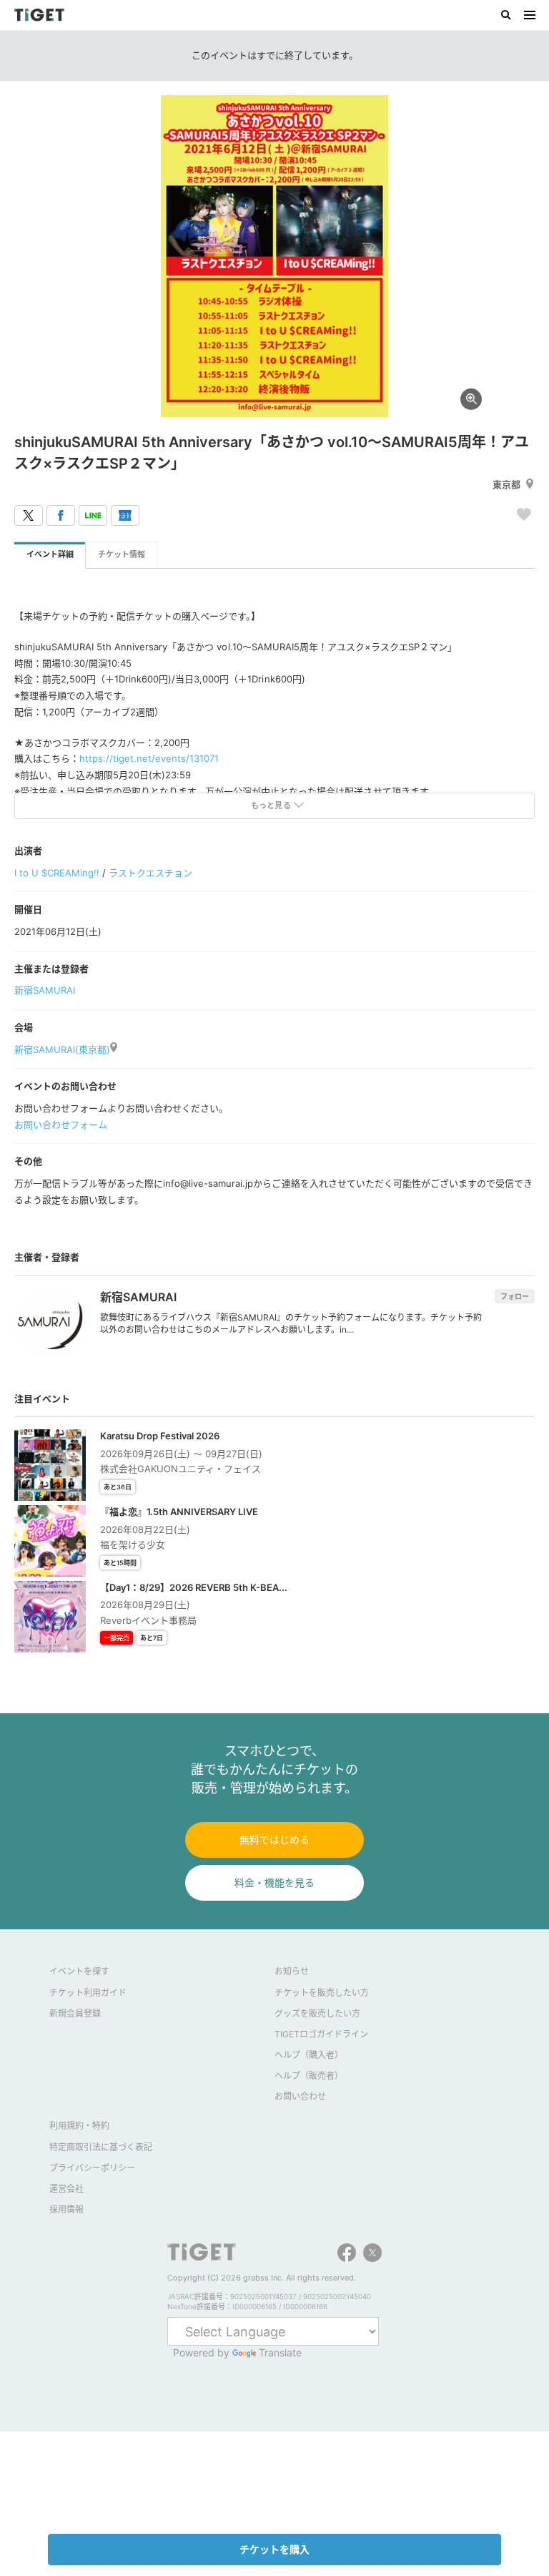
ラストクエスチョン (150, 873)
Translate (280, 2352)
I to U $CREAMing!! (57, 873)
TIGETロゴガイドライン (321, 2034)
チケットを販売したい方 (322, 1993)
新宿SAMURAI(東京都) (62, 1049)
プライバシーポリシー (92, 2168)
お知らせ (292, 1971)
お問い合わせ (300, 2096)
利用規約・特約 (79, 2126)
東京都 (506, 484)
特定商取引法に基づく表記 (101, 2147)
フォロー (515, 1296)
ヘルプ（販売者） (309, 2076)
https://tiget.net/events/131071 (149, 758)
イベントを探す (79, 1971)
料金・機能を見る (274, 1882)
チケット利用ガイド (88, 1993)
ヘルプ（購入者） (309, 2055)
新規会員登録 (75, 2013)
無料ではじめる (274, 1840)
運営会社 (66, 2189)
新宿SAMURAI (45, 990)
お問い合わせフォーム (61, 1125)
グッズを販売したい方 (317, 2013)
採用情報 (66, 2209)
